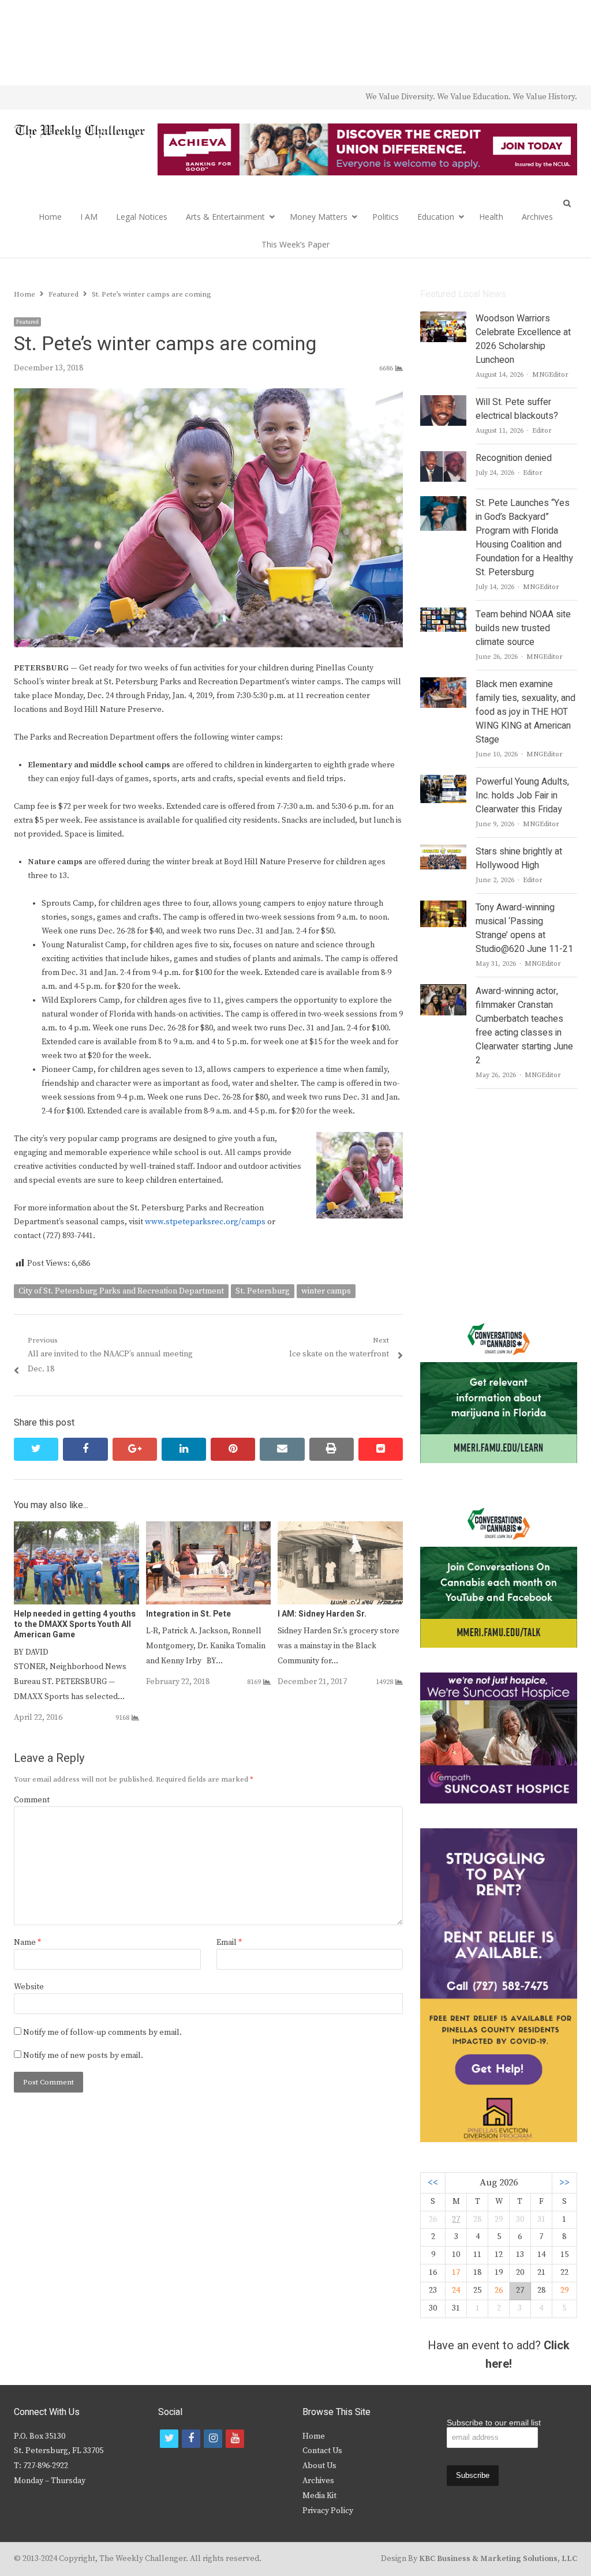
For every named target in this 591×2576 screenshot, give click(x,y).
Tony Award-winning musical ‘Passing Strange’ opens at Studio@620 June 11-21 (524, 928)
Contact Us (322, 2451)
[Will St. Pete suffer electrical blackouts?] (443, 402)
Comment (32, 1800)
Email (229, 1943)
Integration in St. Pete (188, 1614)
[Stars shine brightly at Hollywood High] (443, 852)
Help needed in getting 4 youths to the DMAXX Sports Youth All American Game (75, 1624)
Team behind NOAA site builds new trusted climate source (523, 628)
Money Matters (319, 217)
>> (564, 2183)
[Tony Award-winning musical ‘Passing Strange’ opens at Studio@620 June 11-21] (443, 908)
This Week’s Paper (295, 244)
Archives (537, 217)
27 (456, 2219)
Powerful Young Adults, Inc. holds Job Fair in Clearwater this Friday (522, 796)
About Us (319, 2466)
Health (491, 217)
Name (27, 1943)
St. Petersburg (263, 1291)
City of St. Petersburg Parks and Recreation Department (121, 1291)
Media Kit (319, 2496)
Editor (542, 431)
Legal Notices (142, 217)
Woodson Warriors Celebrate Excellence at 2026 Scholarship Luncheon (523, 339)
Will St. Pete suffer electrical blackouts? (517, 409)
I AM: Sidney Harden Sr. (322, 1614)
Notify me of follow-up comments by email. (102, 2033)
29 (564, 2290)
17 (456, 2273)
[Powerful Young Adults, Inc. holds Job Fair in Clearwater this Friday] (443, 782)
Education (436, 217)
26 (499, 2290)
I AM (89, 217)
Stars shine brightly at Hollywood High (519, 858)
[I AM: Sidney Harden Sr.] (340, 1528)
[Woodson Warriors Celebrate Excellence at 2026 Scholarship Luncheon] (443, 318)
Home (50, 217)
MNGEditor (550, 375)
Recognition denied (514, 458)
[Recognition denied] (443, 458)
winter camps (326, 1291)
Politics (386, 217)
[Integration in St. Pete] (209, 1528)
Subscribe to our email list (494, 2423)
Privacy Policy (328, 2511)
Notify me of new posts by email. (83, 2056)
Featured (27, 322)
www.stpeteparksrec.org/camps (205, 1222)
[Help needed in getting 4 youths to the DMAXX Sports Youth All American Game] (76, 1528)
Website (29, 1987)
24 (456, 2290)
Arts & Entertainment (225, 217)
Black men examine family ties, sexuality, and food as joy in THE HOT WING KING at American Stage (525, 712)
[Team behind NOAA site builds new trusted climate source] (443, 614)
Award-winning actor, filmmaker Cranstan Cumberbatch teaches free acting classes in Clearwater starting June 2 (524, 1026)
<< (433, 2183)
